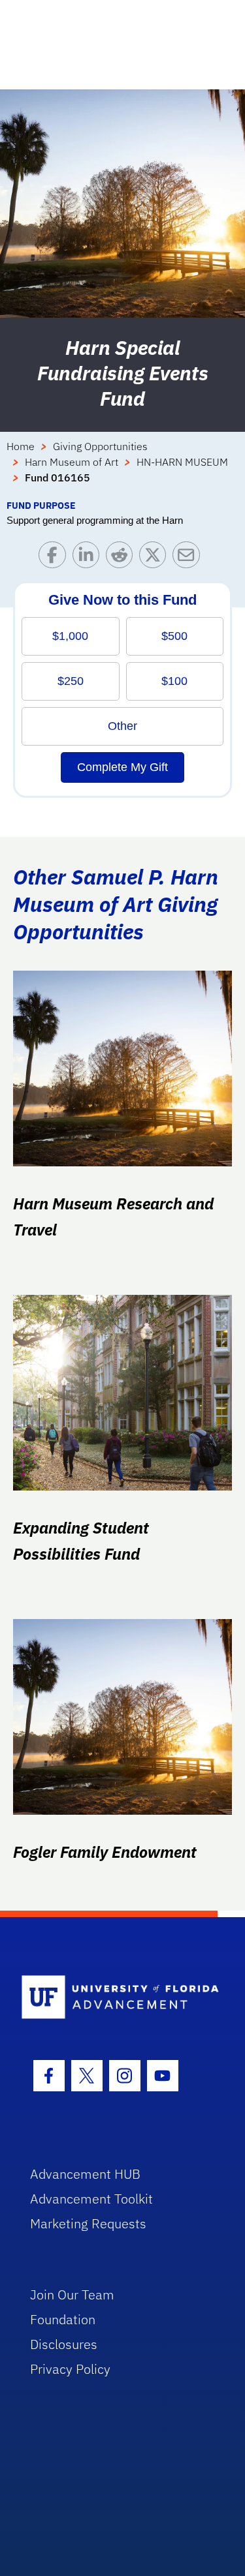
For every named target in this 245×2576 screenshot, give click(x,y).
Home (21, 446)
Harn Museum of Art (72, 462)
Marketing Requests (88, 2223)
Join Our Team (72, 2295)
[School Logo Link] (115, 1998)
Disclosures (64, 2344)
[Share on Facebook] (55, 558)
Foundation (63, 2319)
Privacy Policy (70, 2369)
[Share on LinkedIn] (89, 558)
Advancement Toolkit (91, 2199)
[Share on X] (156, 558)
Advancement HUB (85, 2174)
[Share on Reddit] (122, 558)
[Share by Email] (189, 558)
